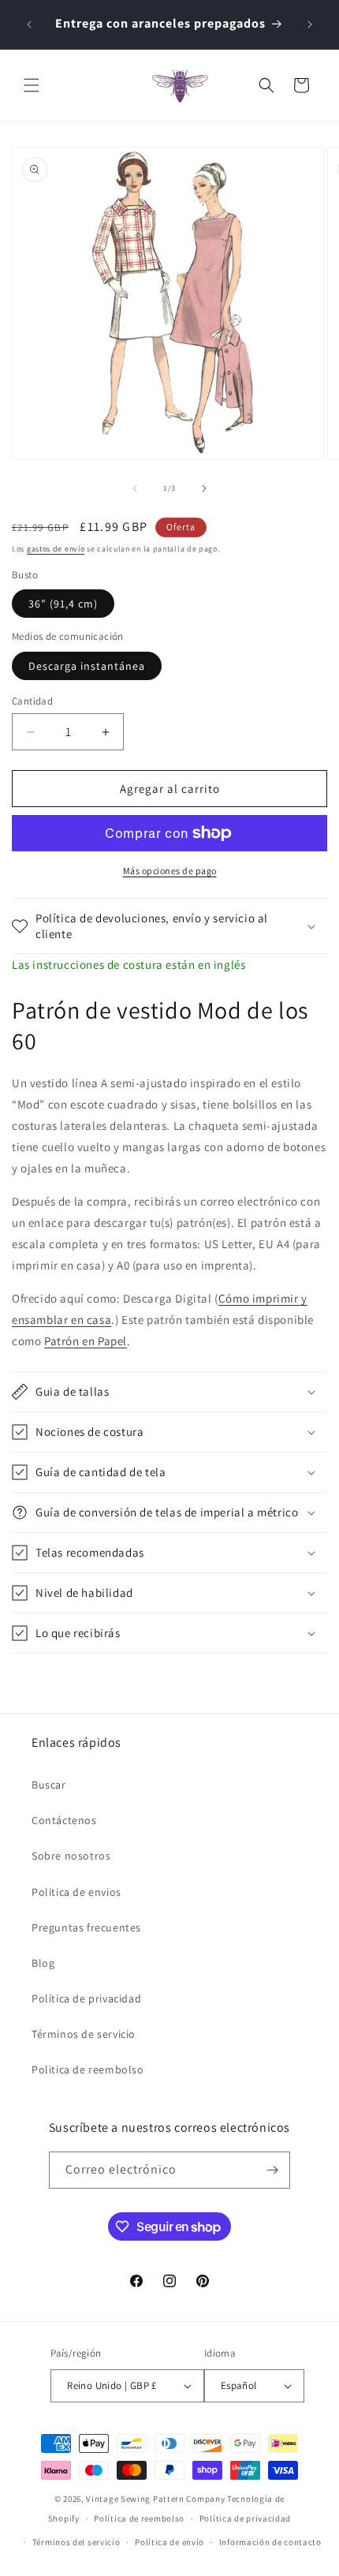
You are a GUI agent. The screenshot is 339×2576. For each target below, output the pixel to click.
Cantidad (32, 701)
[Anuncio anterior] (29, 24)
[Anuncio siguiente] (310, 24)
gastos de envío (56, 549)
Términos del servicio (76, 2542)
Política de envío (169, 2542)
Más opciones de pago (170, 871)
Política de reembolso (139, 2518)
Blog (43, 1963)
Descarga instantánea (87, 666)
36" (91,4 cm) (63, 604)
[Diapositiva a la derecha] (204, 488)
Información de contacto (270, 2542)
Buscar (49, 1785)
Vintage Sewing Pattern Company (155, 2499)
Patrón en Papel (86, 1341)
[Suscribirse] (272, 2170)
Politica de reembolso (88, 2069)
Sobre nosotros (71, 1856)
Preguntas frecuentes (86, 1927)
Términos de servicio (84, 2034)
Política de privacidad (86, 1998)
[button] (32, 85)
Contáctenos (64, 1820)
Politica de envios (76, 1892)
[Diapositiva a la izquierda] (135, 488)
